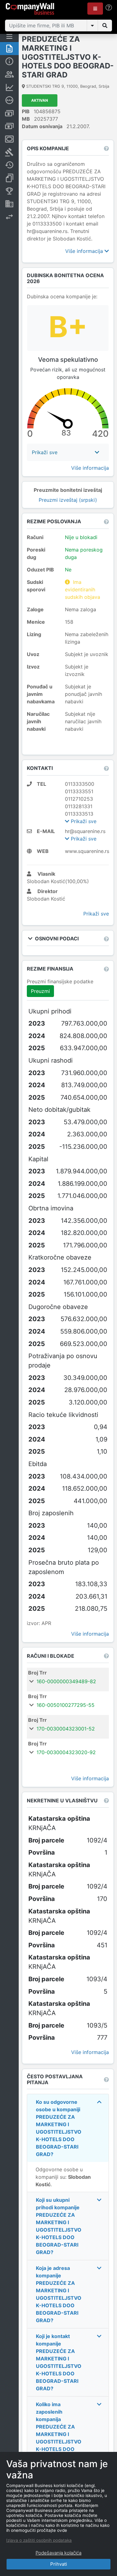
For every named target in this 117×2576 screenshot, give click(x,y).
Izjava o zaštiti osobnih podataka (39, 2540)
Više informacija (85, 251)
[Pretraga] (105, 26)
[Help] (109, 8)
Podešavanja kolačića (58, 2553)
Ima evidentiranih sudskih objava (83, 589)
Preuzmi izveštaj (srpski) (68, 500)
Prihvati (59, 2564)
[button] (95, 9)
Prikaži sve (83, 821)
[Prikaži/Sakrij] (92, 26)
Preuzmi (40, 991)
